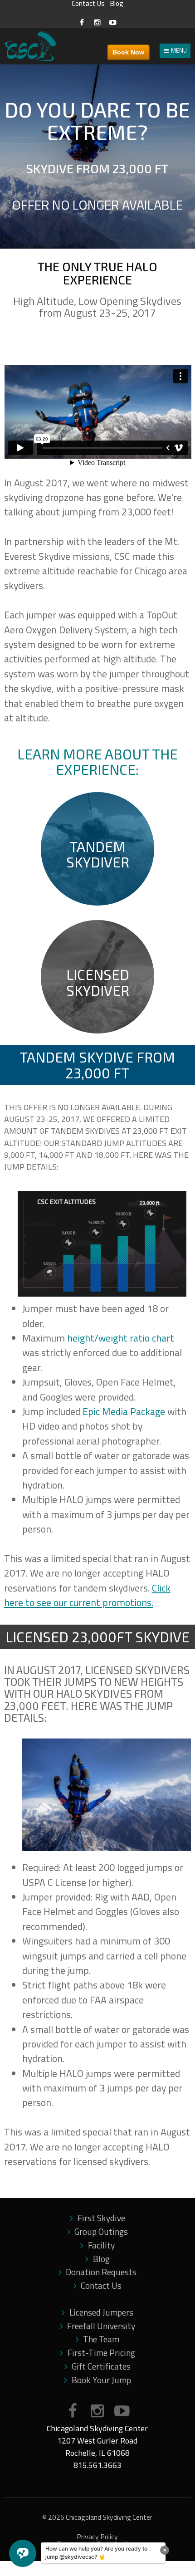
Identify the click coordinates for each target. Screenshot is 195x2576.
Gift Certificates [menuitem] (101, 2366)
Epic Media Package (124, 1411)
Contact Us (88, 4)
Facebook (73, 2411)
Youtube (122, 2411)
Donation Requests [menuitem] (101, 2272)
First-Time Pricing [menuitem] (101, 2353)
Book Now (128, 52)
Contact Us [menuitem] (101, 2286)
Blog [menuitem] (101, 2259)
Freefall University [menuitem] (101, 2326)
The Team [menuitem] (101, 2339)
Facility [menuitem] (101, 2245)
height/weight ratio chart (121, 1338)
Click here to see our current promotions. (87, 1595)
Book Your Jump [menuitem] (101, 2380)
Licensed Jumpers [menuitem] (101, 2312)
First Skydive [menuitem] (101, 2218)
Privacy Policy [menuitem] (97, 2537)
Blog (117, 4)
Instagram (97, 2411)
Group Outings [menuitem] (101, 2232)
